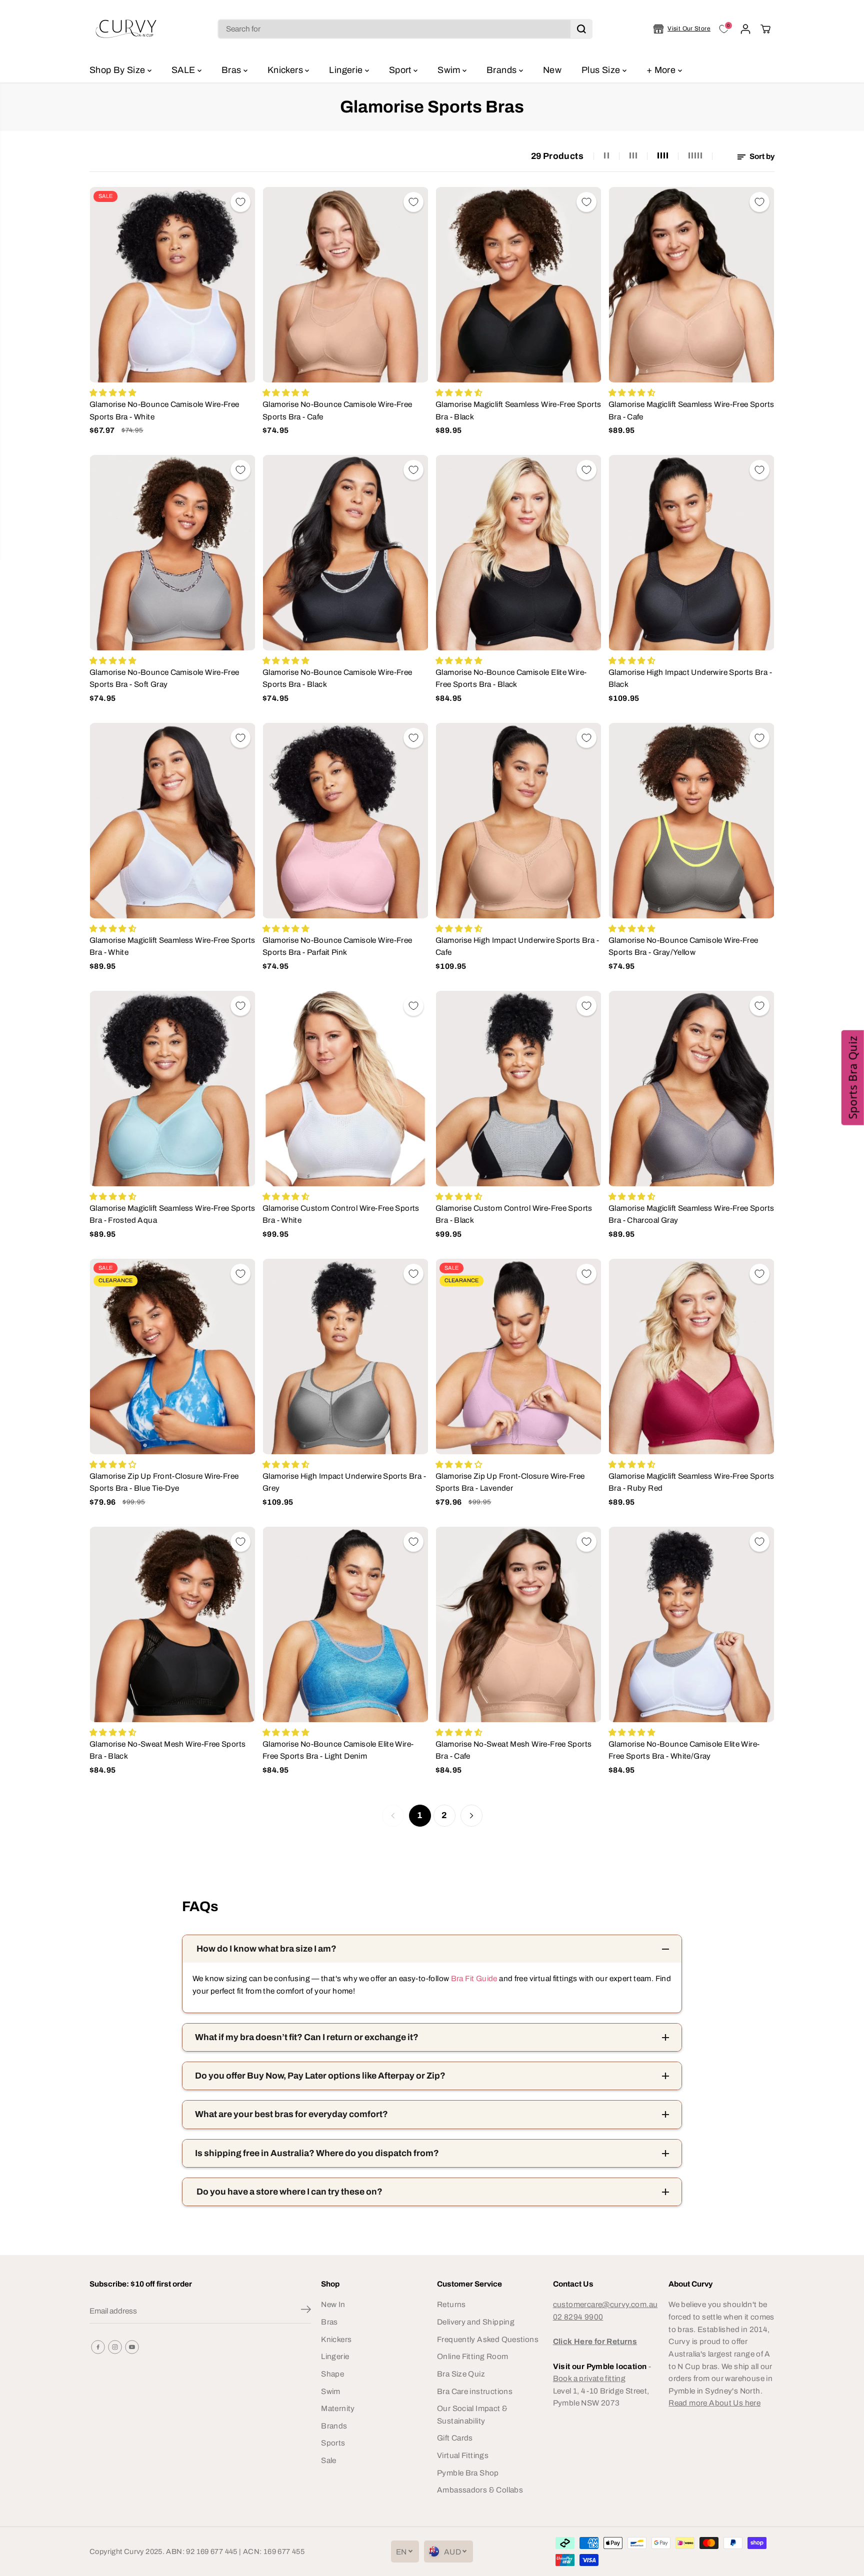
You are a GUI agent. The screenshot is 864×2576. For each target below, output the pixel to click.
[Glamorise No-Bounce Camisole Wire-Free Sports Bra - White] (172, 285)
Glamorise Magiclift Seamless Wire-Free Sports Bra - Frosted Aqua (172, 1214)
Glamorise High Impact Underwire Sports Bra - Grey (344, 1482)
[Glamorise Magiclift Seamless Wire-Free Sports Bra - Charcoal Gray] (691, 1089)
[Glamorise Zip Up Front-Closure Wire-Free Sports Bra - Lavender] (518, 1356)
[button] (853, 1078)
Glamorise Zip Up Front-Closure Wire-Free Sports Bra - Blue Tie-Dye (164, 1482)
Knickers (286, 70)
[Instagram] (115, 2347)
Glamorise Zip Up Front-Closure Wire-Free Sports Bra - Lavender (510, 1482)
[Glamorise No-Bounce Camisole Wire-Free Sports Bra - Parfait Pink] (345, 821)
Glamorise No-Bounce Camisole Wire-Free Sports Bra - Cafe (337, 410)
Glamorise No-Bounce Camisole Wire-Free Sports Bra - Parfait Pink (337, 946)
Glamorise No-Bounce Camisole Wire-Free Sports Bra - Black (337, 678)
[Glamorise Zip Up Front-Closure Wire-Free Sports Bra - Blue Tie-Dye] (172, 1356)
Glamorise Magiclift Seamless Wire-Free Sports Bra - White (172, 946)
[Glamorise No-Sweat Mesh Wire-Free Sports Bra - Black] (172, 1624)
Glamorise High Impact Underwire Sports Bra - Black (690, 678)
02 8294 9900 (578, 2317)
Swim (450, 70)
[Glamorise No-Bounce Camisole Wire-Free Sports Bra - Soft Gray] (172, 553)
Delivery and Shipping (476, 2322)
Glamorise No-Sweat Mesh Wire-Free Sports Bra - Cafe (513, 1750)
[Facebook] (98, 2347)
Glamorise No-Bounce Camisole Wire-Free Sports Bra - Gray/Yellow (683, 946)
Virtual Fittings (463, 2455)
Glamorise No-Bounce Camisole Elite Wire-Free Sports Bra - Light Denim (338, 1750)
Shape (332, 2374)
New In (333, 2304)
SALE (184, 70)
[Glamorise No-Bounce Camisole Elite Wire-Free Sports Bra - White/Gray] (691, 1624)
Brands (503, 70)
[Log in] (745, 29)
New (552, 70)
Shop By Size (118, 70)
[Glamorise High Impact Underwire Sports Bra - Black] (691, 553)
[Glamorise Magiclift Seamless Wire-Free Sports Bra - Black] (518, 285)
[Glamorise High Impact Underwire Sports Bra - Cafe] (518, 821)
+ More (662, 70)
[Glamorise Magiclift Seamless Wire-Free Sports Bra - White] (172, 821)
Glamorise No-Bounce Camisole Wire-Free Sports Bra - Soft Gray (164, 678)
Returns (451, 2304)
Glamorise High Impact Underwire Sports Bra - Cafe (517, 946)
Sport (401, 70)
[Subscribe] (306, 2311)
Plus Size (602, 70)
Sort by (761, 156)
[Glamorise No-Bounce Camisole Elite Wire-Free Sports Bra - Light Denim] (345, 1624)
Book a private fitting (589, 2378)
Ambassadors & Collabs (480, 2490)
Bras (232, 70)
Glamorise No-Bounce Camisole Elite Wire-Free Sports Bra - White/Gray (684, 1750)
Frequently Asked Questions (488, 2339)
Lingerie (347, 70)
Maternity (338, 2408)
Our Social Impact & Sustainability (472, 2415)
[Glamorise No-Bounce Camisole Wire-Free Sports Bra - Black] (345, 553)
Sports (333, 2443)
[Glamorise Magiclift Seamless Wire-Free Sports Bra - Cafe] (691, 285)
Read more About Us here (714, 2403)
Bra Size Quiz (461, 2374)
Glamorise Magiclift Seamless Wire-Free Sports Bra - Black (518, 410)
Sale (329, 2460)
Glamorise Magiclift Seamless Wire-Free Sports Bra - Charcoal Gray (691, 1214)
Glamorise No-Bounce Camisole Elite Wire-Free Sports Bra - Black (511, 678)
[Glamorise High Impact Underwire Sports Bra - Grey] (345, 1356)
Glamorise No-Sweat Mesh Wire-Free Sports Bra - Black (167, 1750)
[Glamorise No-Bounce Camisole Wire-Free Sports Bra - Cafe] (345, 285)
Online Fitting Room (472, 2356)
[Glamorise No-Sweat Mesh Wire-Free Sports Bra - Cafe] (518, 1624)
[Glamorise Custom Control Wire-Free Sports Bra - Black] (518, 1089)
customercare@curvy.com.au (605, 2304)
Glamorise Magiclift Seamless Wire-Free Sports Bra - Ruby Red (691, 1482)
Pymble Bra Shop (468, 2473)
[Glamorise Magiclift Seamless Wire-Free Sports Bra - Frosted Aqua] (172, 1089)
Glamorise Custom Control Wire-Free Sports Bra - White (341, 1214)
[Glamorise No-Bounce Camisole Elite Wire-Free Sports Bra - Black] (518, 553)
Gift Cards (455, 2438)
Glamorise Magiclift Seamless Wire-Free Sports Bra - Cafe (691, 410)
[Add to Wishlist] (240, 202)
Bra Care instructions (475, 2391)
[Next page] (471, 1816)
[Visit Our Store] (682, 29)
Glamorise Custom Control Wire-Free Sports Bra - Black (514, 1214)
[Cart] (765, 29)
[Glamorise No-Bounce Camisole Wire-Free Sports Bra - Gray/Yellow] (691, 821)
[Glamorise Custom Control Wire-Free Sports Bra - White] (345, 1089)
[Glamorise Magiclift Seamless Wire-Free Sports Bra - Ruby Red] (691, 1356)
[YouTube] (132, 2347)
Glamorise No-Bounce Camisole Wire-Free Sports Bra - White (164, 410)
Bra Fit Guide (473, 1978)
